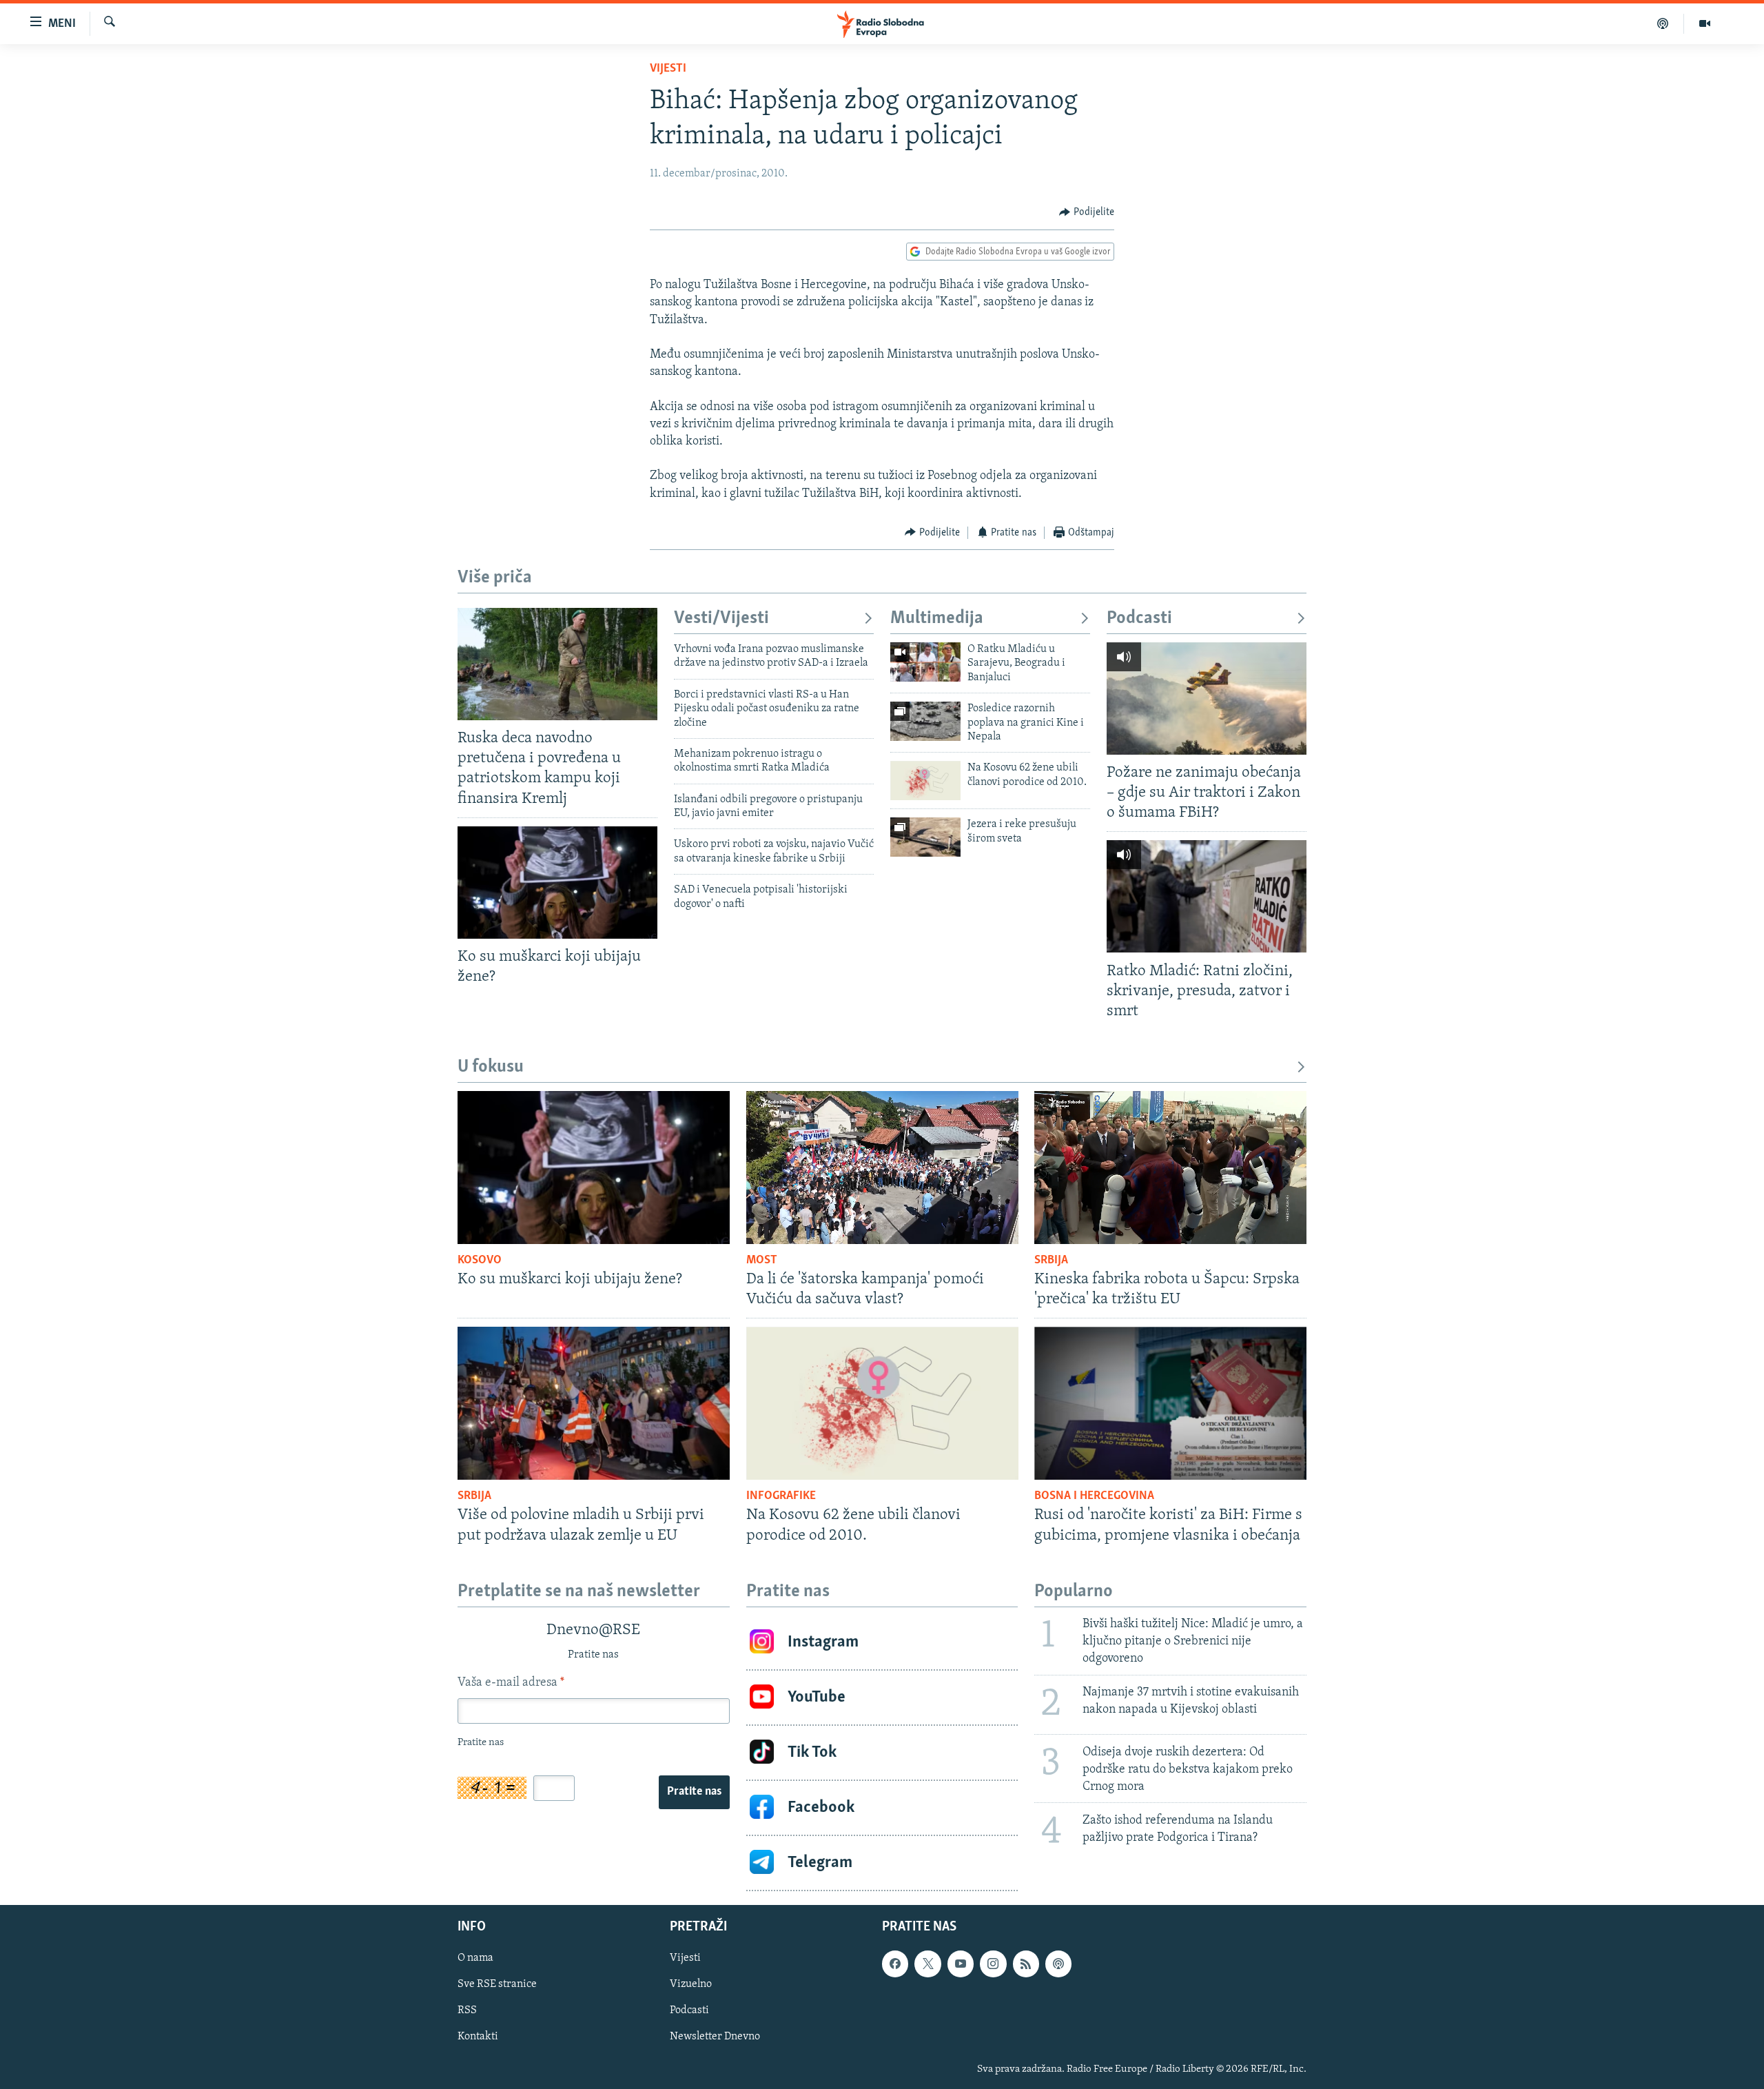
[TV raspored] (1058, 1964)
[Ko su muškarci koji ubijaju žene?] (557, 883)
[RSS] (1026, 1964)
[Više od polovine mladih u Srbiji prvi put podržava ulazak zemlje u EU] (594, 1403)
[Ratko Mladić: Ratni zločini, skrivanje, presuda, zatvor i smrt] (1207, 896)
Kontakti (478, 2037)
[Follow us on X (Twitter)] (927, 1964)
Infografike (781, 1496)
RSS (467, 2010)
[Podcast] (1663, 23)
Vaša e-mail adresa (511, 1683)
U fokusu (491, 1067)
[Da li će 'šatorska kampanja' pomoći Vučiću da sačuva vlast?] (882, 1168)
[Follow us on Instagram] (993, 1964)
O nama (475, 1958)
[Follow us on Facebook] (895, 1964)
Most (762, 1261)
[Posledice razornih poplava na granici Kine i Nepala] (925, 721)
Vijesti (668, 69)
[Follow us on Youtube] (961, 1964)
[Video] (1705, 23)
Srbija (1051, 1261)
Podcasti (1139, 619)
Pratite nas (694, 1792)
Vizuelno (691, 1984)
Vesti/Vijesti (721, 619)
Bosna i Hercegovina (1094, 1496)
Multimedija (937, 619)
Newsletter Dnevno (715, 2037)
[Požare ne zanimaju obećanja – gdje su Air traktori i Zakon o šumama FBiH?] (1207, 699)
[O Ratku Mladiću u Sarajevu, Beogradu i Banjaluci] (925, 662)
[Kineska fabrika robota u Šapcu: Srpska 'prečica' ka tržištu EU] (1170, 1168)
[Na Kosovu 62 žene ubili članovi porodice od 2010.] (925, 781)
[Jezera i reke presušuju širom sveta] (925, 837)
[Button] (1087, 212)
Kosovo (480, 1261)
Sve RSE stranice (497, 1984)
